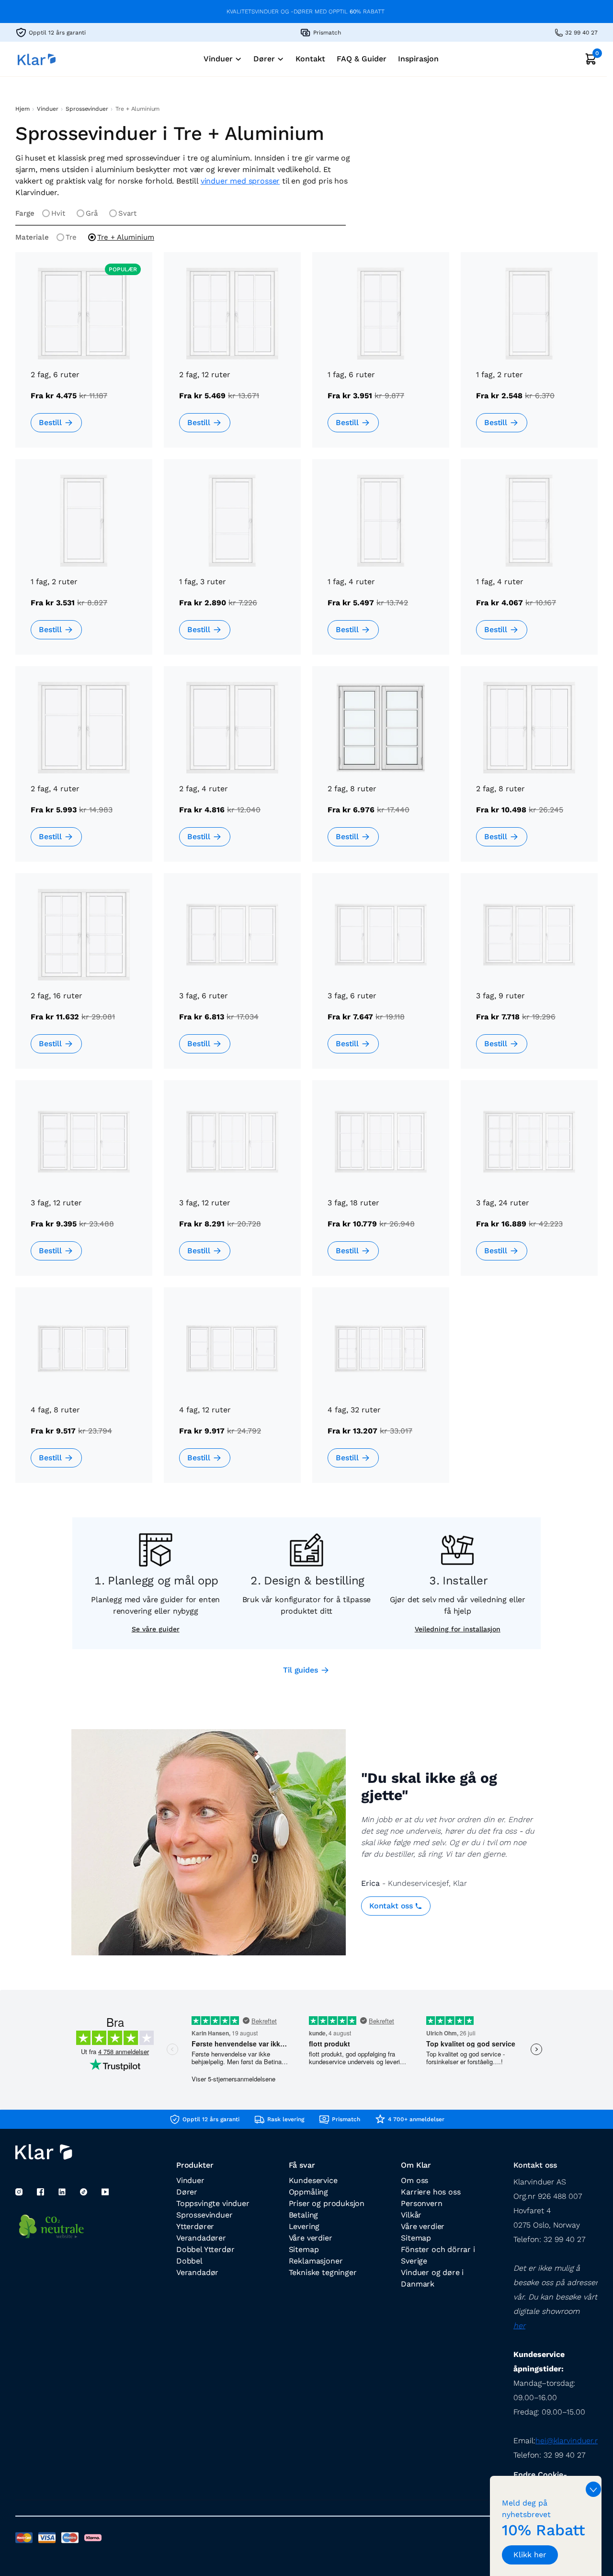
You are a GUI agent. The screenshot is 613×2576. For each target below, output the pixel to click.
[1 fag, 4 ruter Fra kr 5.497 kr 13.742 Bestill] (381, 564)
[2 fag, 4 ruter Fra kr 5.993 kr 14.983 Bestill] (84, 771)
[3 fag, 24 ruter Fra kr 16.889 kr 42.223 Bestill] (529, 1185)
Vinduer (47, 109)
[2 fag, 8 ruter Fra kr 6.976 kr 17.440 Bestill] (381, 771)
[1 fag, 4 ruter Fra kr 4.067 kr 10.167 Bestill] (529, 564)
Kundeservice (313, 2180)
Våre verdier (311, 2238)
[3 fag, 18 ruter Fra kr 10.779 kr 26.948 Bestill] (381, 1185)
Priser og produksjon (327, 2203)
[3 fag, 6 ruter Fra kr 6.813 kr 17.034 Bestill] (232, 978)
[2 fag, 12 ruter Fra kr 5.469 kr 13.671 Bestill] (232, 357)
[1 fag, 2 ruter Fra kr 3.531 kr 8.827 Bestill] (84, 564)
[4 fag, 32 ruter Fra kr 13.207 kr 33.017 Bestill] (381, 1392)
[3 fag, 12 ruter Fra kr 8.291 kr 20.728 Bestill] (232, 1185)
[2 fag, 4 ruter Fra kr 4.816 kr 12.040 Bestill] (232, 771)
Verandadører (201, 2238)
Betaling (304, 2215)
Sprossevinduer (87, 109)
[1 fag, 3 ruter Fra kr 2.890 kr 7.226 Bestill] (232, 564)
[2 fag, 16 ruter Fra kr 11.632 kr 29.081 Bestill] (84, 978)
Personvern (421, 2203)
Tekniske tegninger (323, 2272)
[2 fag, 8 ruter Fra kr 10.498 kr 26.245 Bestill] (529, 771)
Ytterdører (195, 2226)
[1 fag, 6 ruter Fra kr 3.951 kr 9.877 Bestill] (381, 357)
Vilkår (411, 2215)
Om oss (414, 2180)
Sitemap (304, 2249)
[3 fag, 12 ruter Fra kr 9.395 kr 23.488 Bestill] (84, 1185)
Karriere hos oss (431, 2192)
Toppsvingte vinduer (213, 2203)
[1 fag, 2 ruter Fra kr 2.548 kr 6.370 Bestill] (529, 357)
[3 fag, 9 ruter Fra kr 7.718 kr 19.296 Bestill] (529, 978)
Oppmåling (308, 2192)
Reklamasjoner (316, 2261)
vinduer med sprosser (240, 181)
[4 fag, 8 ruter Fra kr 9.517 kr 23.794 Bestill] (84, 1392)
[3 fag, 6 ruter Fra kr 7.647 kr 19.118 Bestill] (381, 978)
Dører (187, 2192)
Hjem (22, 109)
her (519, 2326)
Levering (304, 2226)
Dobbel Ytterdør (205, 2249)
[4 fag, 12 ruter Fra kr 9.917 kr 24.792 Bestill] (232, 1392)
